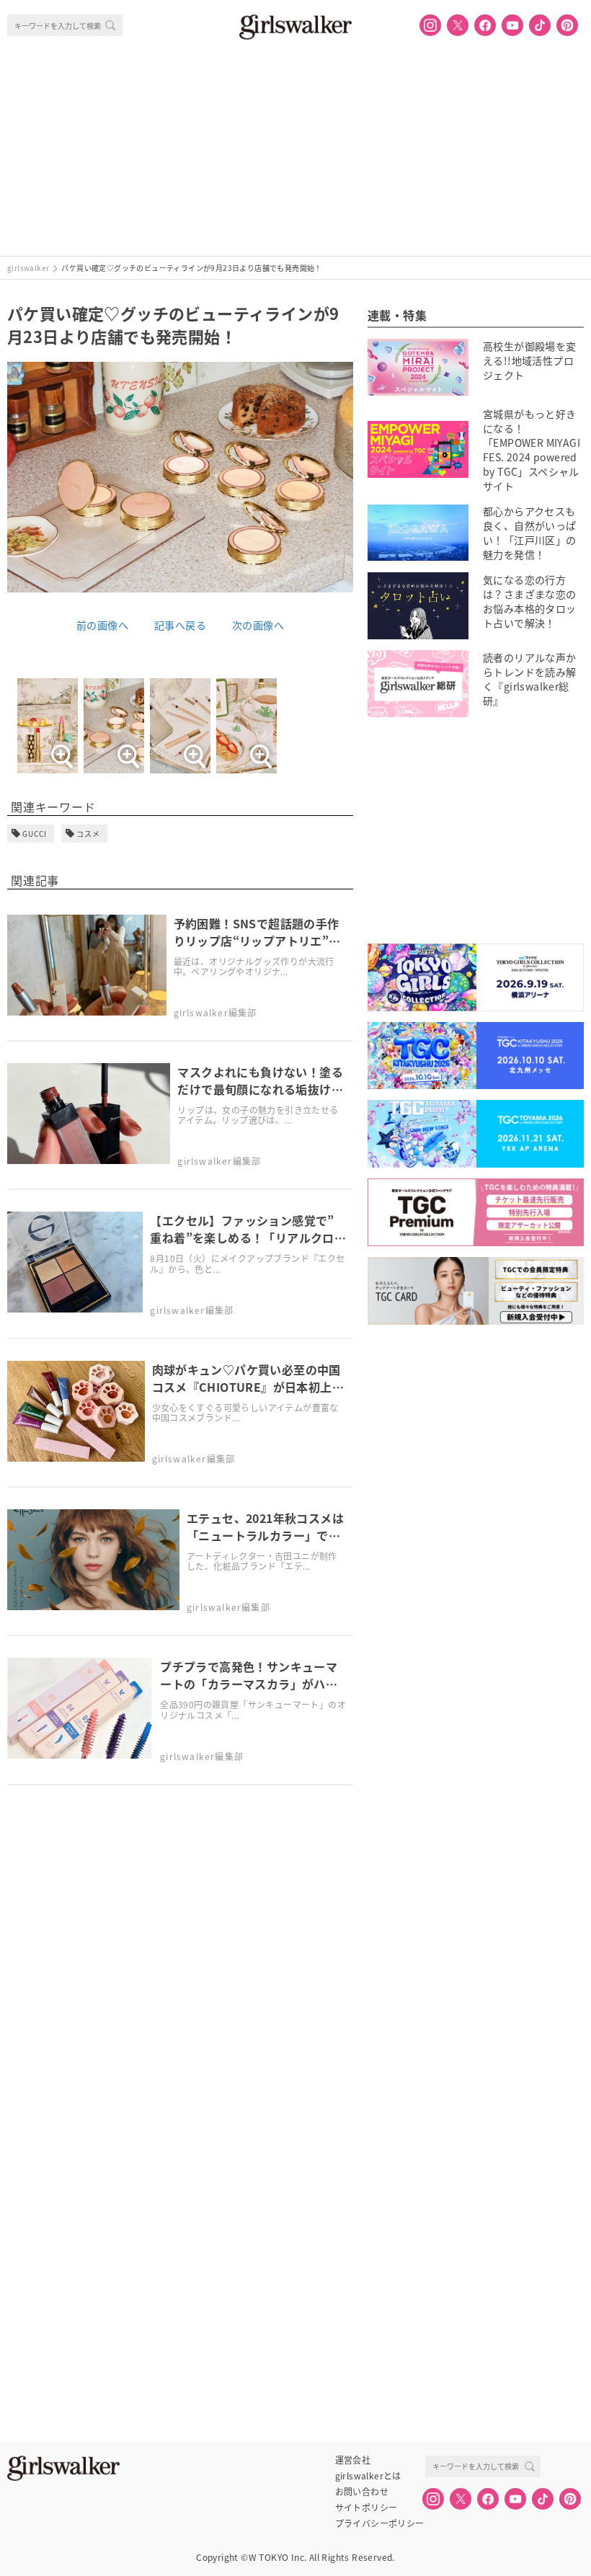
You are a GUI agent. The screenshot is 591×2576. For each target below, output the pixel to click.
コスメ (88, 834)
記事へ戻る (180, 625)
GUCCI (35, 834)
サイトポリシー (366, 2508)
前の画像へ (102, 625)
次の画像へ (258, 625)
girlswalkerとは (368, 2476)
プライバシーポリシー (380, 2523)
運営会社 (353, 2460)
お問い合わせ (362, 2492)
